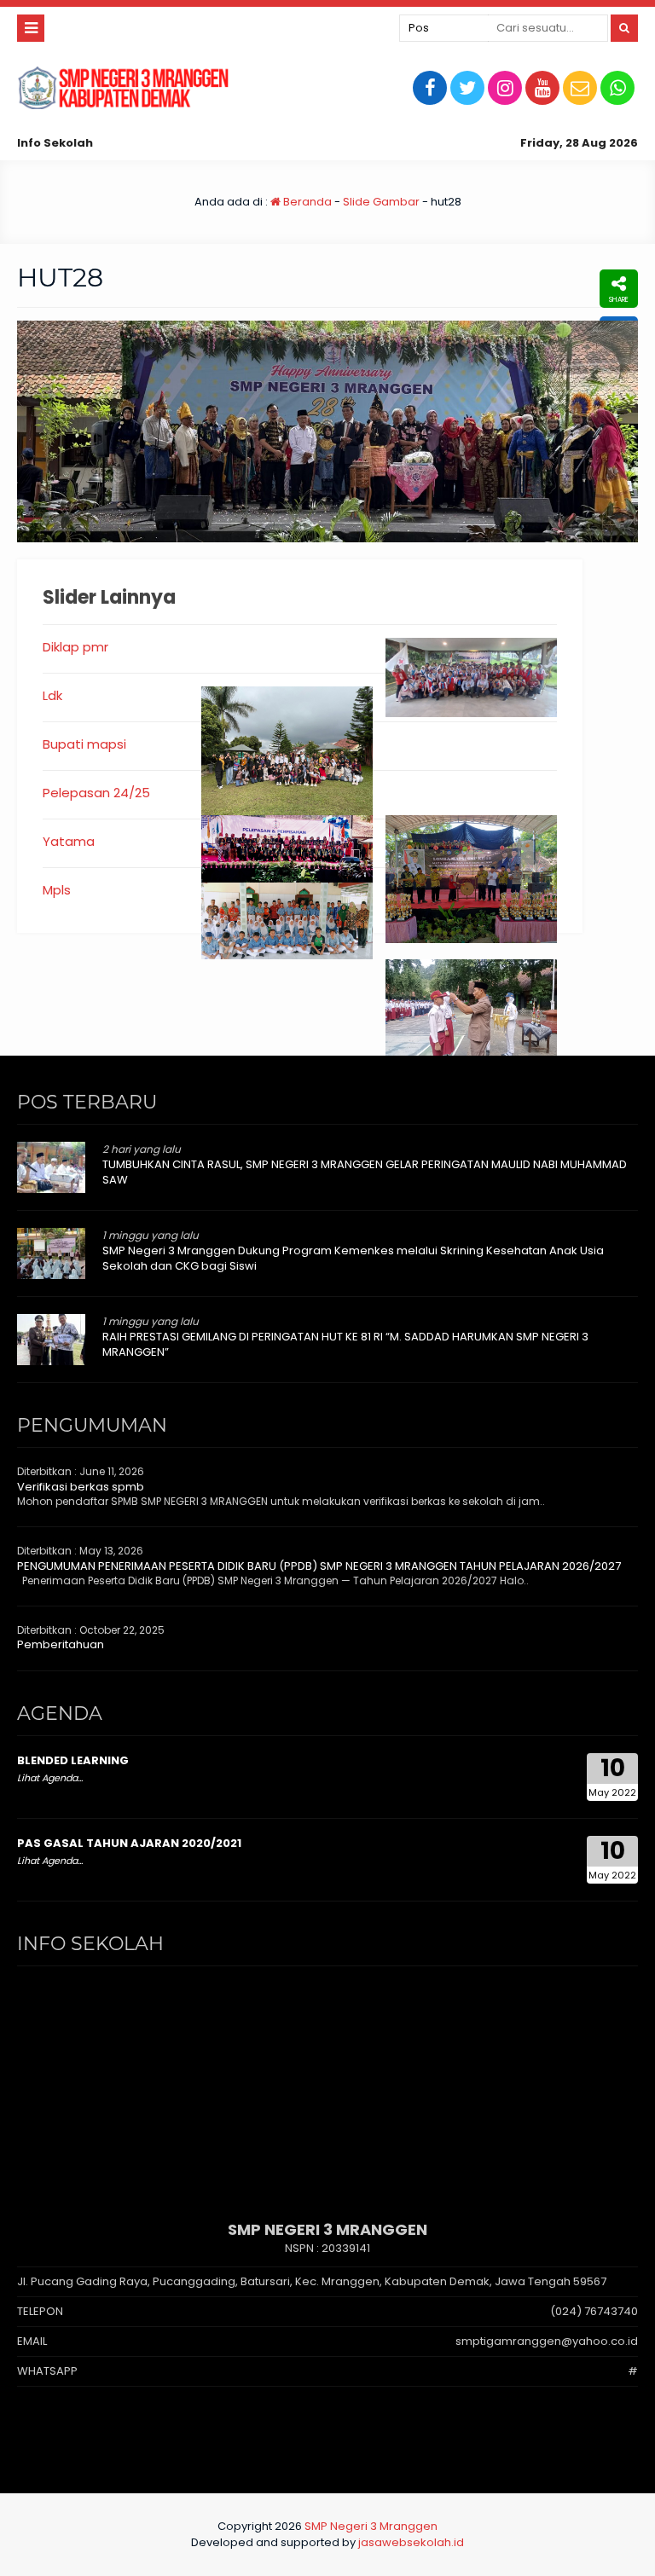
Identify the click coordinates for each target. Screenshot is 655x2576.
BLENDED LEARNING (73, 1760)
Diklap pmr (75, 647)
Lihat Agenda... (50, 1778)
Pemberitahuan (61, 1644)
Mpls (57, 890)
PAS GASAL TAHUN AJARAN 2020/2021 (129, 1843)
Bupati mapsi (84, 744)
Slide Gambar (381, 202)
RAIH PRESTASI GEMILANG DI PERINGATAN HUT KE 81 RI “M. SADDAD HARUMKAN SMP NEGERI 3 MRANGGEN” (345, 1344)
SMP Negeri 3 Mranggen (371, 2526)
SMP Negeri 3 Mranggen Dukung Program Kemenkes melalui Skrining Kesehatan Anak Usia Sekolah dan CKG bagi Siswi (353, 1258)
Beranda (306, 202)
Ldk (52, 695)
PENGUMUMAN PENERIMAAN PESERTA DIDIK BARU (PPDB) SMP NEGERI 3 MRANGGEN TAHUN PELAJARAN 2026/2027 (319, 1566)
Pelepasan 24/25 (96, 793)
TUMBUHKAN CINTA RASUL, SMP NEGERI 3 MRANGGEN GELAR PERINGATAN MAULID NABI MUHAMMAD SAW (365, 1172)
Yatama (69, 841)
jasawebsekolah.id (411, 2542)
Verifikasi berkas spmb (81, 1487)
